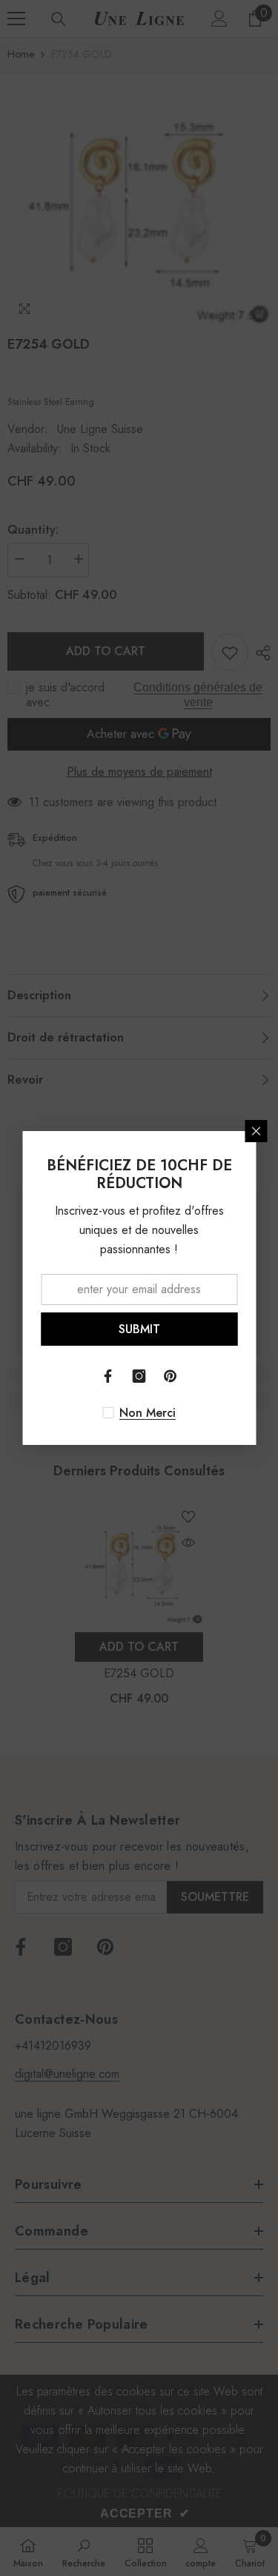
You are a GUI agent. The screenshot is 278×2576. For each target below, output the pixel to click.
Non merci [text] (148, 1413)
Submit (139, 1329)
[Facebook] (108, 1376)
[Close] (256, 1131)
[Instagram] (139, 1376)
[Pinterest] (171, 1376)
